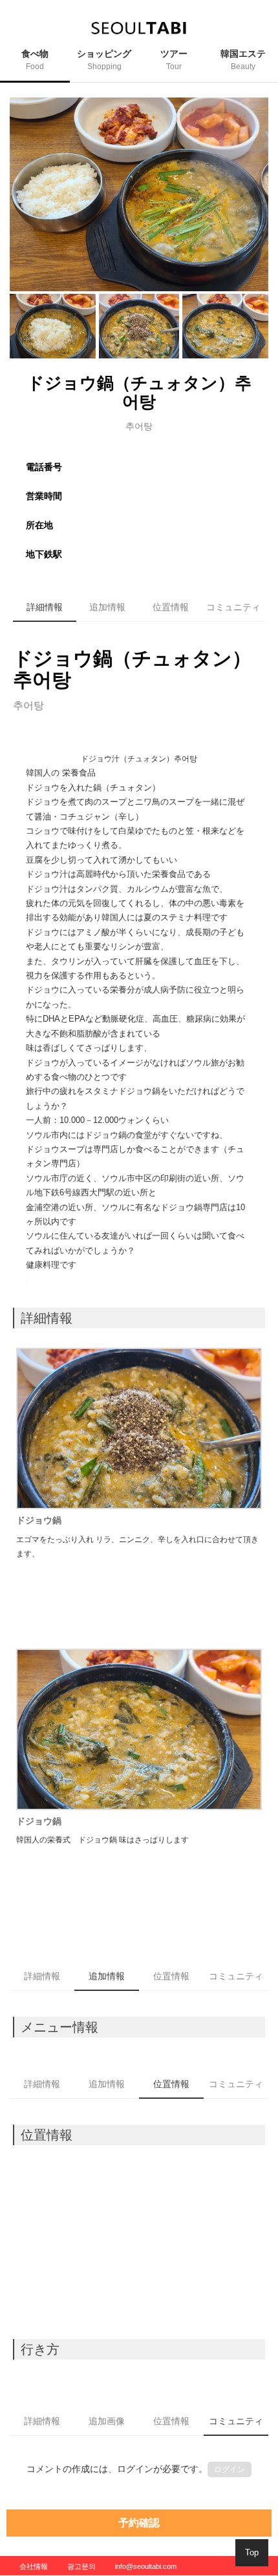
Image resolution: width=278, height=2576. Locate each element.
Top (252, 2552)
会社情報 (34, 2566)
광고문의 (81, 2566)
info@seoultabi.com (146, 2566)
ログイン (230, 2469)
